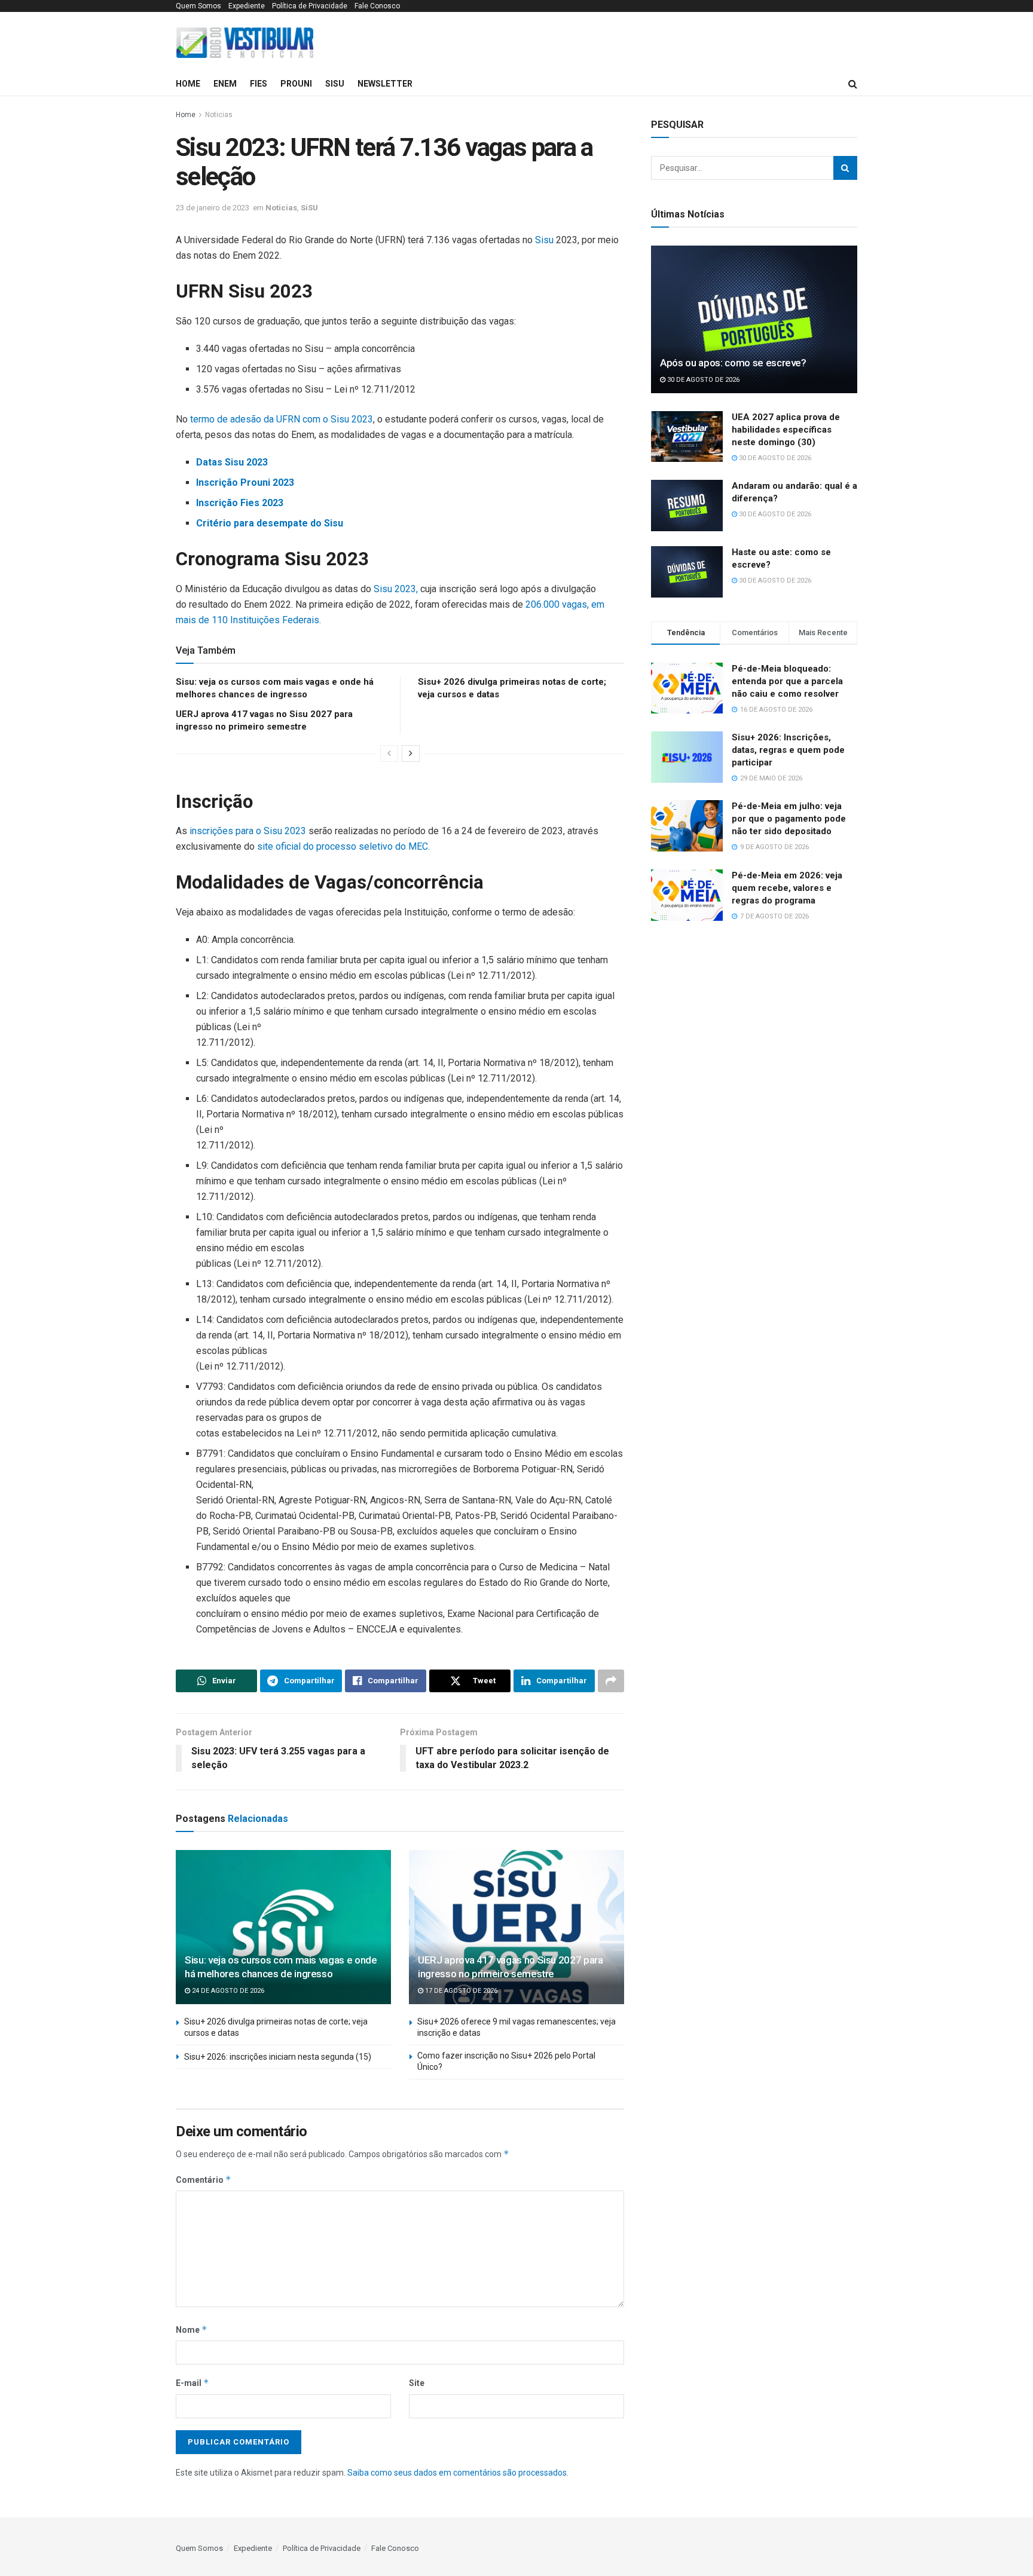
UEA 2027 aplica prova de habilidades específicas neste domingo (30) (786, 430)
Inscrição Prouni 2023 (245, 483)
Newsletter (385, 84)
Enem (225, 84)
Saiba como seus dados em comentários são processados (457, 2473)
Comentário (204, 2180)
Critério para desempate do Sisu (270, 523)
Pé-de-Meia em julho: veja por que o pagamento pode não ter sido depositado (789, 819)
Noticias (219, 115)
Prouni (296, 84)
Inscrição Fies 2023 (240, 503)
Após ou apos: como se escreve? (733, 363)
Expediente (247, 6)
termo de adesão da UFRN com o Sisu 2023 (282, 419)
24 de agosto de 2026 (227, 1991)
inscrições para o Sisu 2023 (248, 831)
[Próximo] (411, 753)
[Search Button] (845, 168)
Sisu (544, 240)
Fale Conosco (377, 6)
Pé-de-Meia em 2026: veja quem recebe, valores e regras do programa (787, 888)
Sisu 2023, (396, 589)
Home (188, 84)
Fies (259, 84)
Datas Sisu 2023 (232, 462)
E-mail (192, 2383)
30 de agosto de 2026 (702, 380)
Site (417, 2383)
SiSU (335, 84)
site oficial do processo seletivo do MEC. (342, 846)
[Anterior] (389, 753)
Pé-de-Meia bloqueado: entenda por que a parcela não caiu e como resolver (787, 681)
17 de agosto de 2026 (460, 1991)
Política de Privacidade (310, 6)
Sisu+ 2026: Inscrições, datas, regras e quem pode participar (788, 750)
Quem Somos (198, 6)
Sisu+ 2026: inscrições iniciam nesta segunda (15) (278, 2057)
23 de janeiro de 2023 (213, 208)
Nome (192, 2330)
